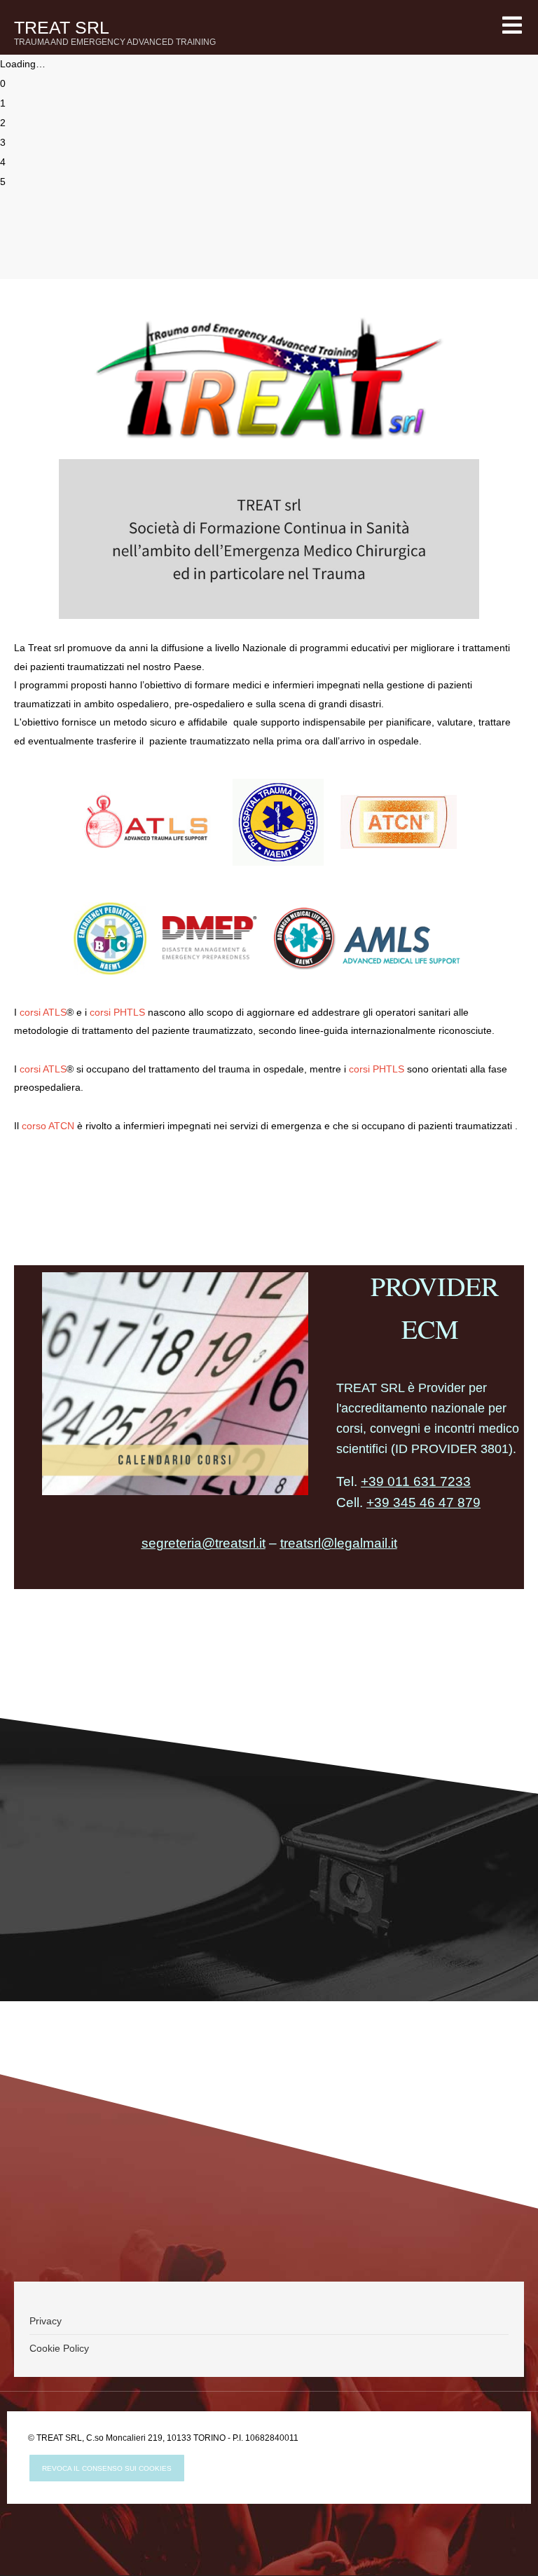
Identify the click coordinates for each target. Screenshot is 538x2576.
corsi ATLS (43, 1012)
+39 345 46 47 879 (423, 1502)
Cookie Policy (59, 2348)
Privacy (46, 2321)
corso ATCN (48, 1126)
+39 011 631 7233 (416, 1481)
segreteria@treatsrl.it (204, 1543)
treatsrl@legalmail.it (339, 1543)
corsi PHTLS (117, 1012)
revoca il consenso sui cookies (107, 2468)
